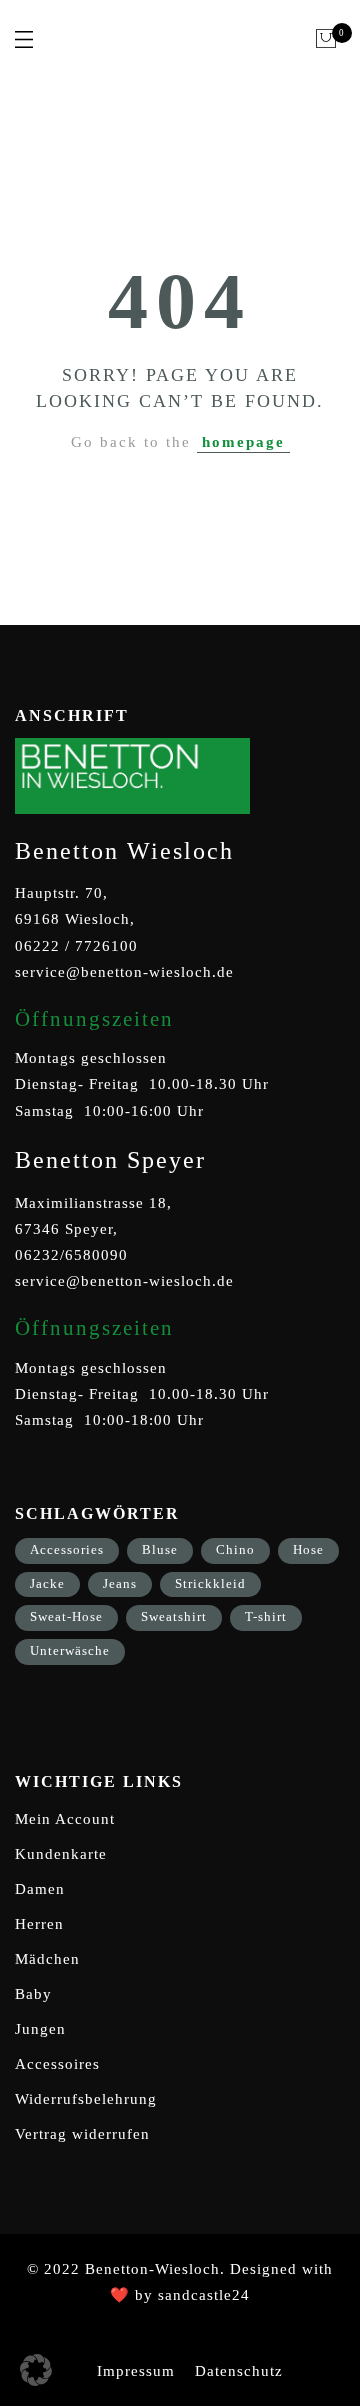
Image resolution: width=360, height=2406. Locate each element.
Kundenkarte (61, 1854)
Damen (40, 1889)
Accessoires (57, 2064)
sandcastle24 (204, 2295)
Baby (33, 1994)
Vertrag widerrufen (82, 2134)
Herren (39, 1924)
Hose (308, 1549)
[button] (36, 2370)
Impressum (136, 2371)
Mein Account (65, 1819)
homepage (243, 442)
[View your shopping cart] (326, 39)
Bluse (160, 1549)
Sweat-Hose (66, 1616)
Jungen (40, 2029)
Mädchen (47, 1959)
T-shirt (266, 1616)
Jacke (47, 1583)
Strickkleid (210, 1583)
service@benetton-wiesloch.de (124, 972)
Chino (235, 1549)
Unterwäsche (70, 1650)
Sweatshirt (174, 1616)
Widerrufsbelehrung (86, 2099)
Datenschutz (239, 2371)
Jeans (120, 1583)
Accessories (67, 1549)
